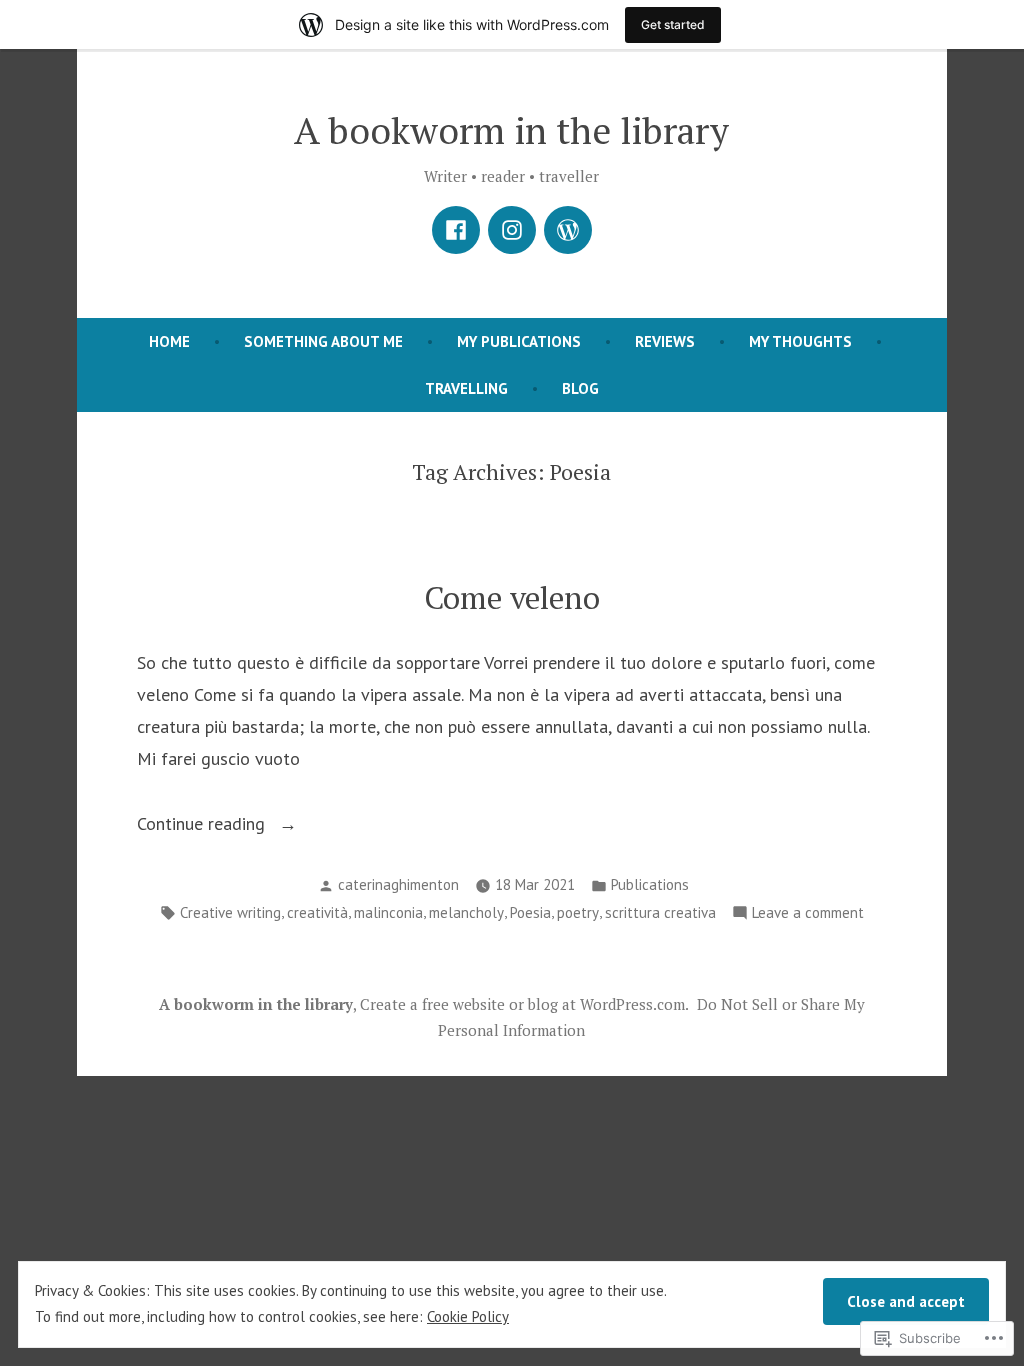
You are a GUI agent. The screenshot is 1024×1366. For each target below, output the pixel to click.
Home (169, 341)
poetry (578, 912)
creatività (317, 912)
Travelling (466, 388)
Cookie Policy (468, 1316)
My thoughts (800, 341)
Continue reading (203, 825)
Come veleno (512, 597)
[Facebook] (456, 230)
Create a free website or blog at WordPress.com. (524, 1004)
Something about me (323, 341)
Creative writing (230, 912)
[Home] (568, 230)
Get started (673, 24)
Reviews (665, 341)
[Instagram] (512, 230)
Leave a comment (808, 914)
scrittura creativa (660, 912)
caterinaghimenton (398, 884)
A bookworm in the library (511, 130)
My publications (519, 341)
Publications (650, 884)
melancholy (466, 912)
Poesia (530, 912)
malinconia (388, 912)
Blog (580, 388)
